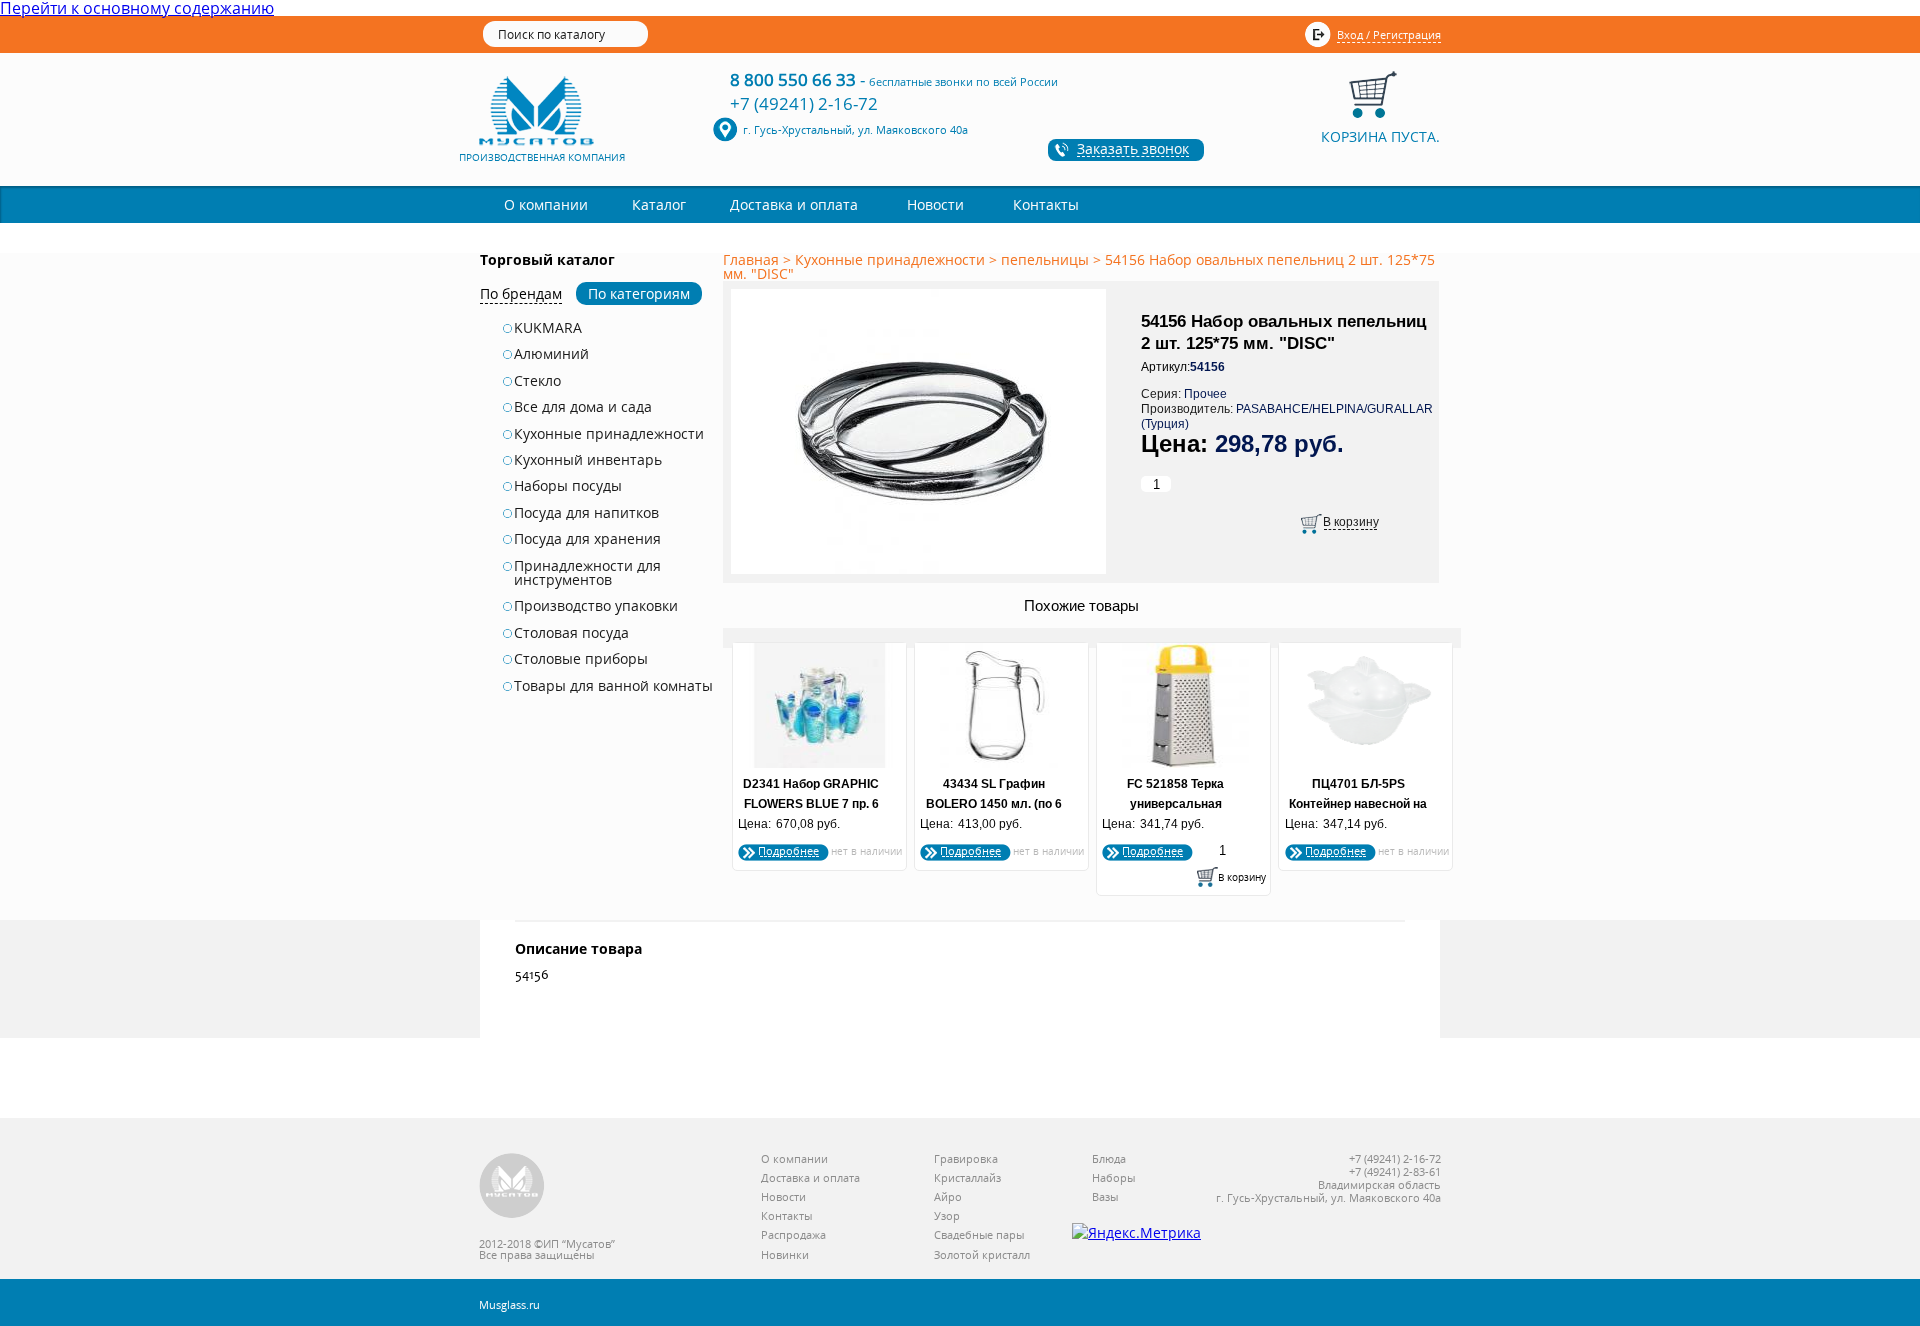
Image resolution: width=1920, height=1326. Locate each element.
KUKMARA (548, 328)
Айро (948, 1197)
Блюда (1109, 1159)
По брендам (521, 293)
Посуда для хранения (587, 539)
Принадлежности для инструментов (587, 573)
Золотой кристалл (982, 1255)
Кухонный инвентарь (588, 460)
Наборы (1113, 1178)
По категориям (639, 293)
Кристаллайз (967, 1178)
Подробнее (788, 850)
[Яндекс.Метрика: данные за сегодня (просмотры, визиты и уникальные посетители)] (1136, 1233)
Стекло (537, 381)
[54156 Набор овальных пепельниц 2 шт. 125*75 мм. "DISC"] (922, 575)
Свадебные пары (979, 1235)
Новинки (785, 1255)
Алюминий (551, 354)
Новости (935, 204)
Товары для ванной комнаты (613, 686)
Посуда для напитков (586, 513)
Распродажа (793, 1235)
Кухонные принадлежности (609, 434)
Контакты (1046, 204)
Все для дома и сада (583, 407)
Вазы (1105, 1197)
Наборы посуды (568, 486)
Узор (947, 1216)
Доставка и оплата (794, 204)
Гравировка (966, 1159)
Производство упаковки (596, 606)
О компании (546, 204)
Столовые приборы (581, 659)
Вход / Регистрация (1389, 34)
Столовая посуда (571, 633)
